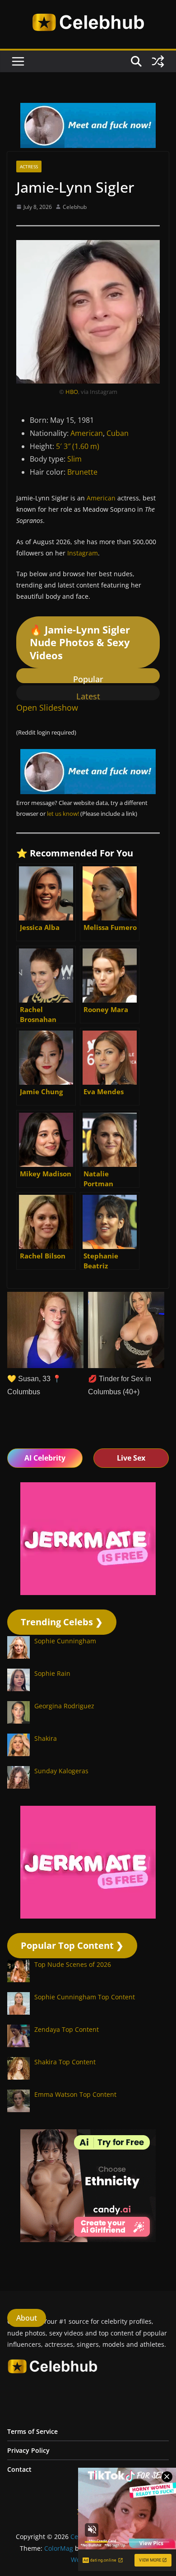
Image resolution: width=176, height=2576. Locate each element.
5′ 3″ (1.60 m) (78, 446)
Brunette (82, 472)
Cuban (118, 433)
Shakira (46, 1738)
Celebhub (75, 207)
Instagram (83, 553)
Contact (19, 2469)
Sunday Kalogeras (61, 1771)
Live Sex (131, 1458)
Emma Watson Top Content (75, 2094)
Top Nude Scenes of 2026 (73, 1964)
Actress (29, 166)
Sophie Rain (52, 1673)
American (87, 433)
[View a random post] (158, 61)
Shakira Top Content (65, 2062)
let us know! (63, 814)
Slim (74, 459)
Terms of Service (32, 2431)
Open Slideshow (47, 708)
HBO (72, 392)
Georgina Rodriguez (64, 1706)
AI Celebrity (45, 1458)
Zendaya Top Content (67, 2029)
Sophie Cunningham (65, 1641)
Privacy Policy (28, 2450)
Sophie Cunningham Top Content (85, 1997)
